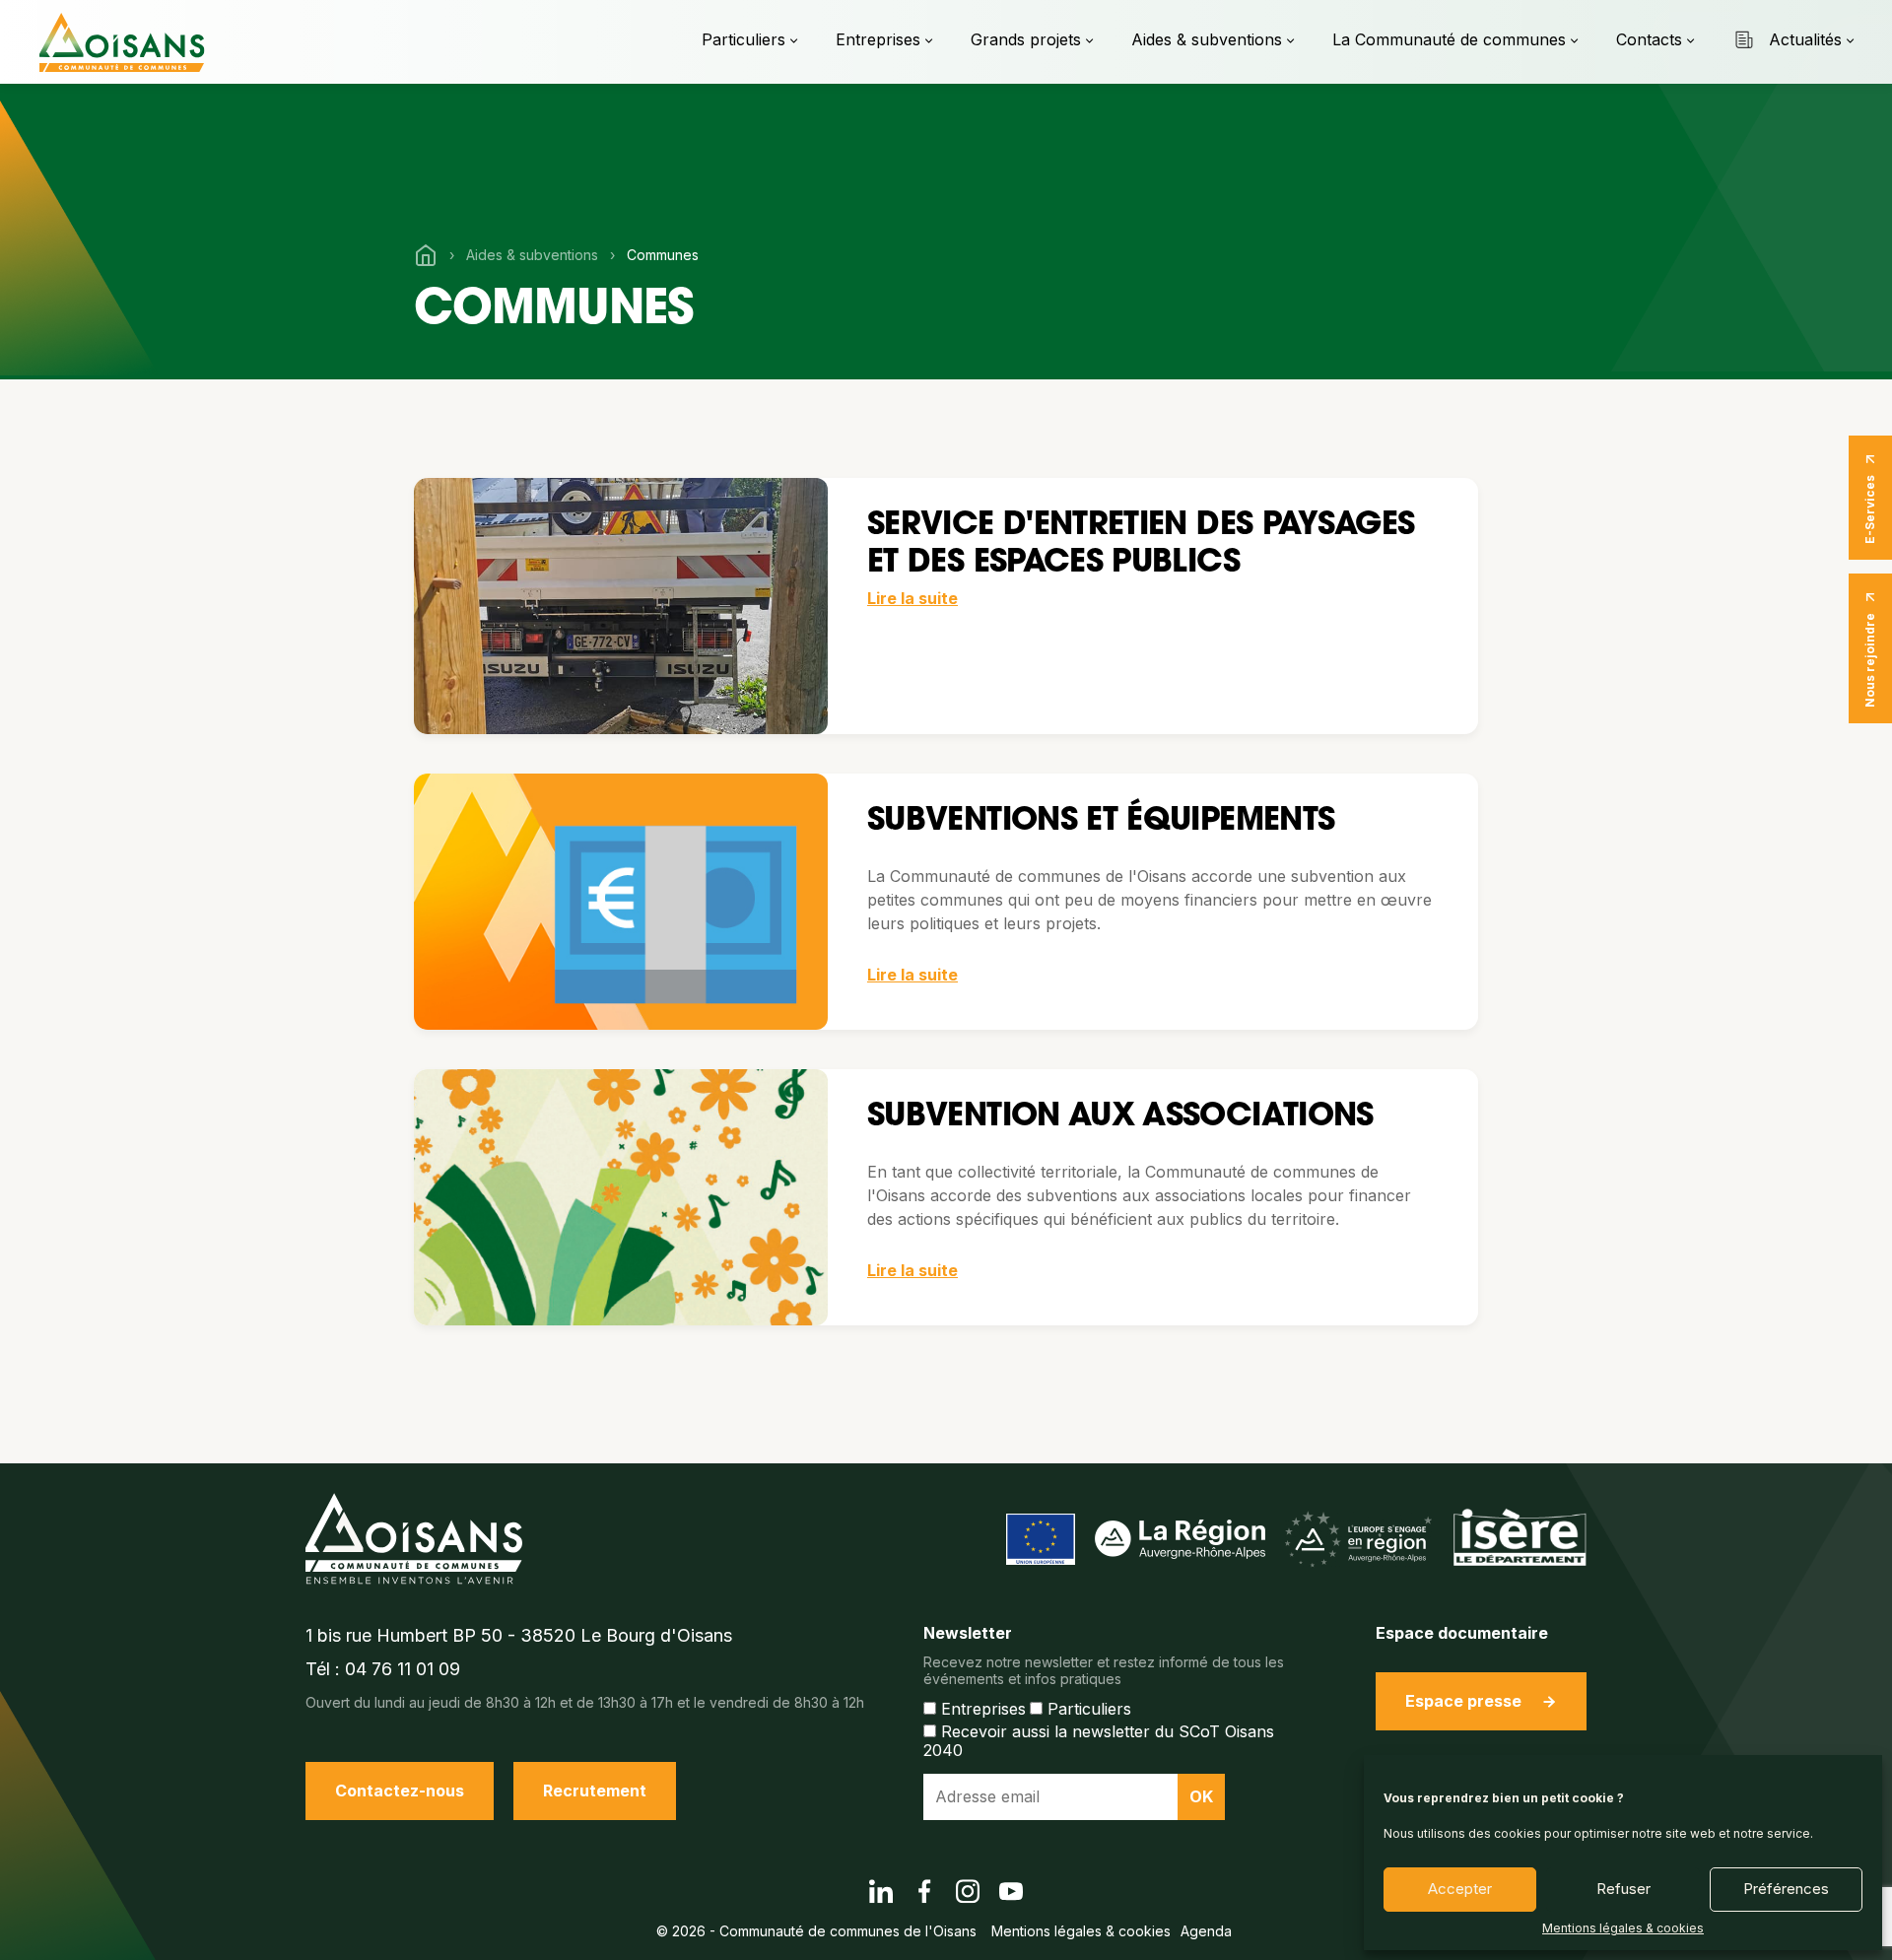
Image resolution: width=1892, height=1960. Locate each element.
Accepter (1460, 1889)
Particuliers (743, 39)
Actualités (1805, 39)
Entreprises (878, 39)
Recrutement (595, 1791)
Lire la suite (912, 598)
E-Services (1870, 509)
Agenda (1206, 1931)
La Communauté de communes (1449, 39)
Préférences (1786, 1889)
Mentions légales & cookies (1623, 1928)
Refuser (1623, 1889)
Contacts (1649, 39)
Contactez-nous (400, 1791)
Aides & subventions (1207, 39)
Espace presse (1463, 1701)
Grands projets (1026, 39)
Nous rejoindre (1870, 660)
